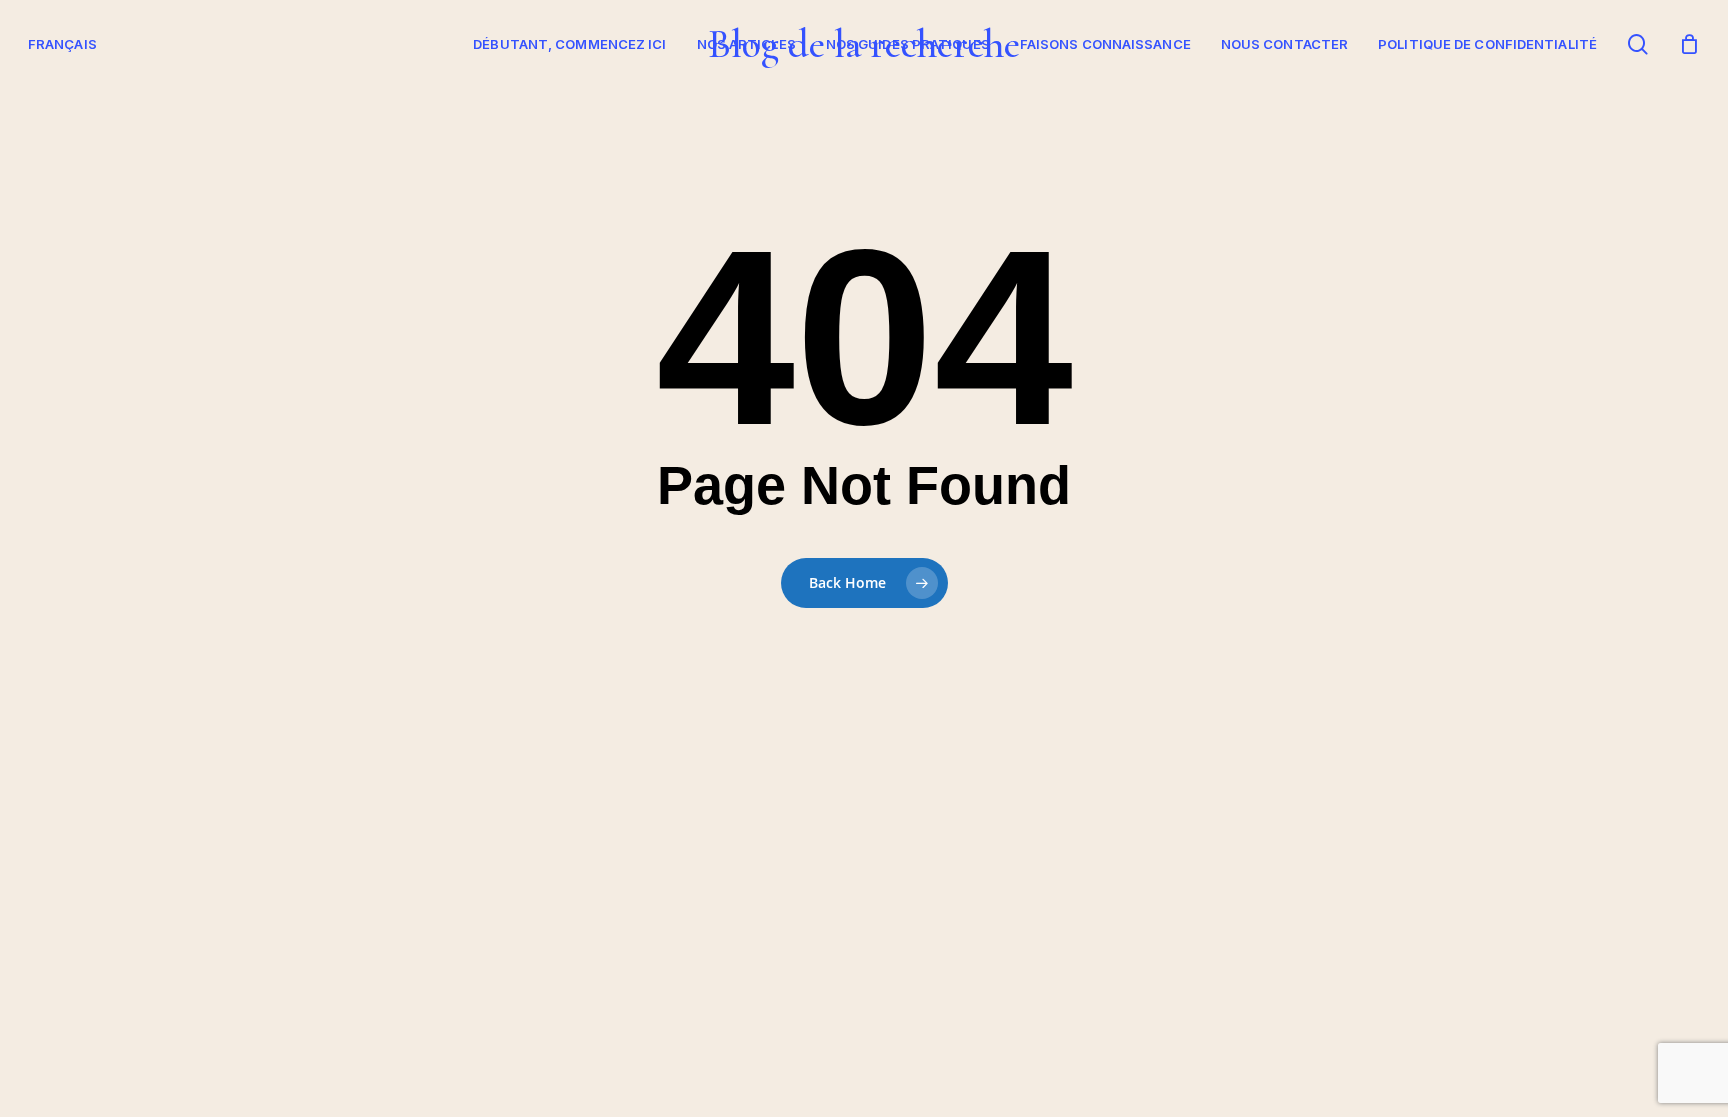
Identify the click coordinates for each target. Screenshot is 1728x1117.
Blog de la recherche (864, 44)
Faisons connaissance (1105, 44)
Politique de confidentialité (1487, 44)
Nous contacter (1284, 44)
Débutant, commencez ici (569, 44)
